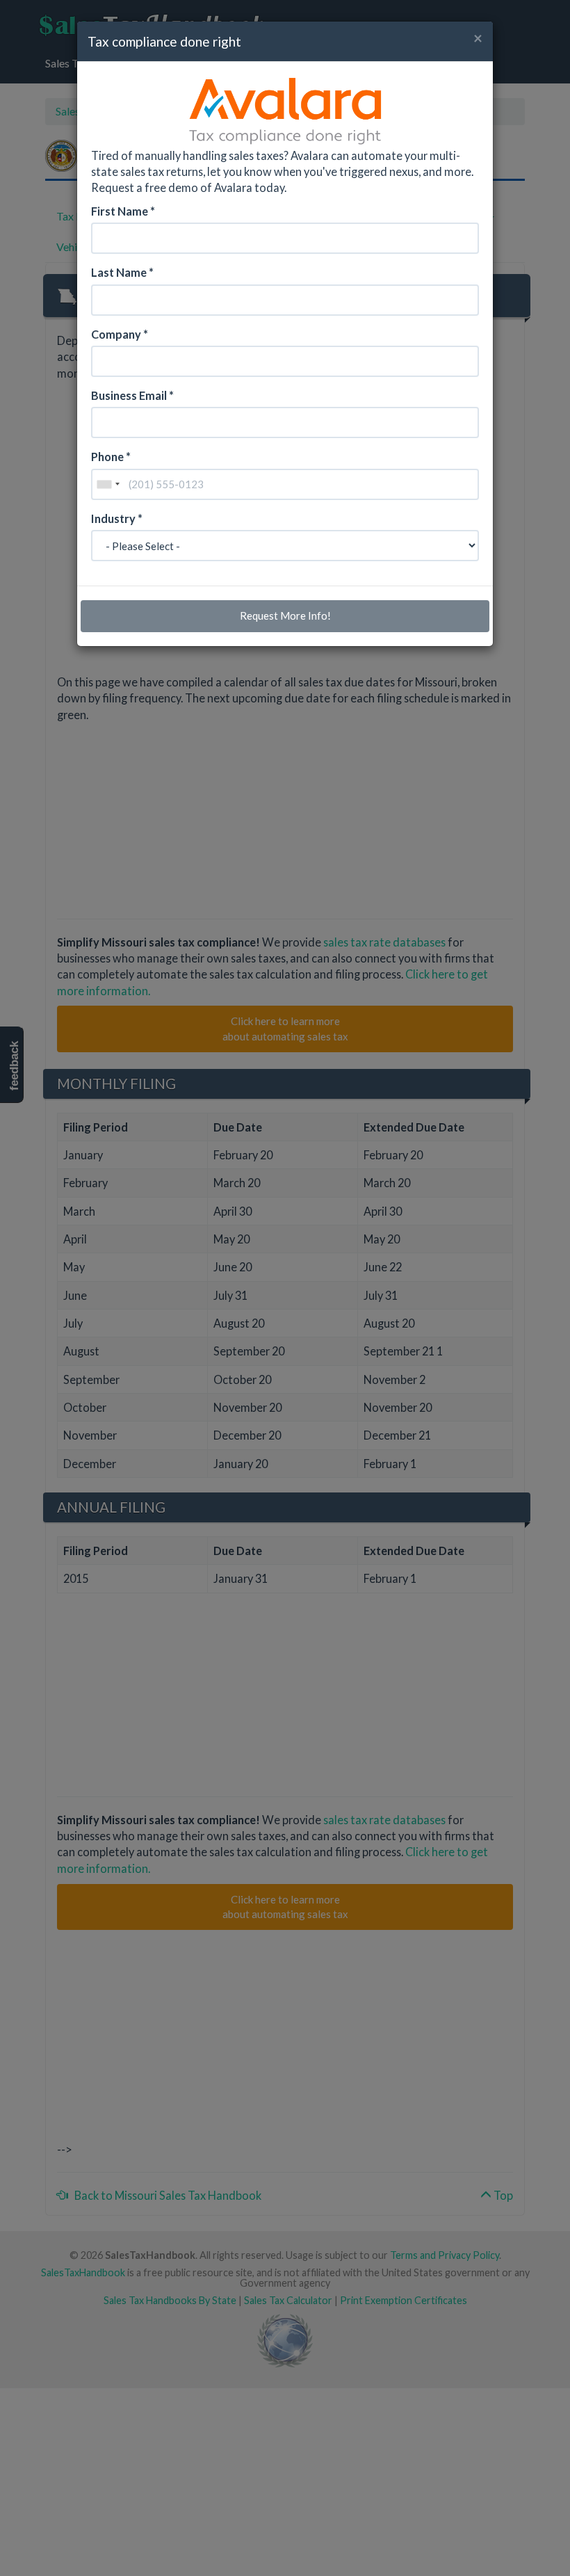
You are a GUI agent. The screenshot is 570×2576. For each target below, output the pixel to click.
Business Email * (132, 395)
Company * (120, 334)
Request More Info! (285, 615)
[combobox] (108, 484)
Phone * (111, 457)
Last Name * (122, 272)
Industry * (117, 518)
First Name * (123, 211)
